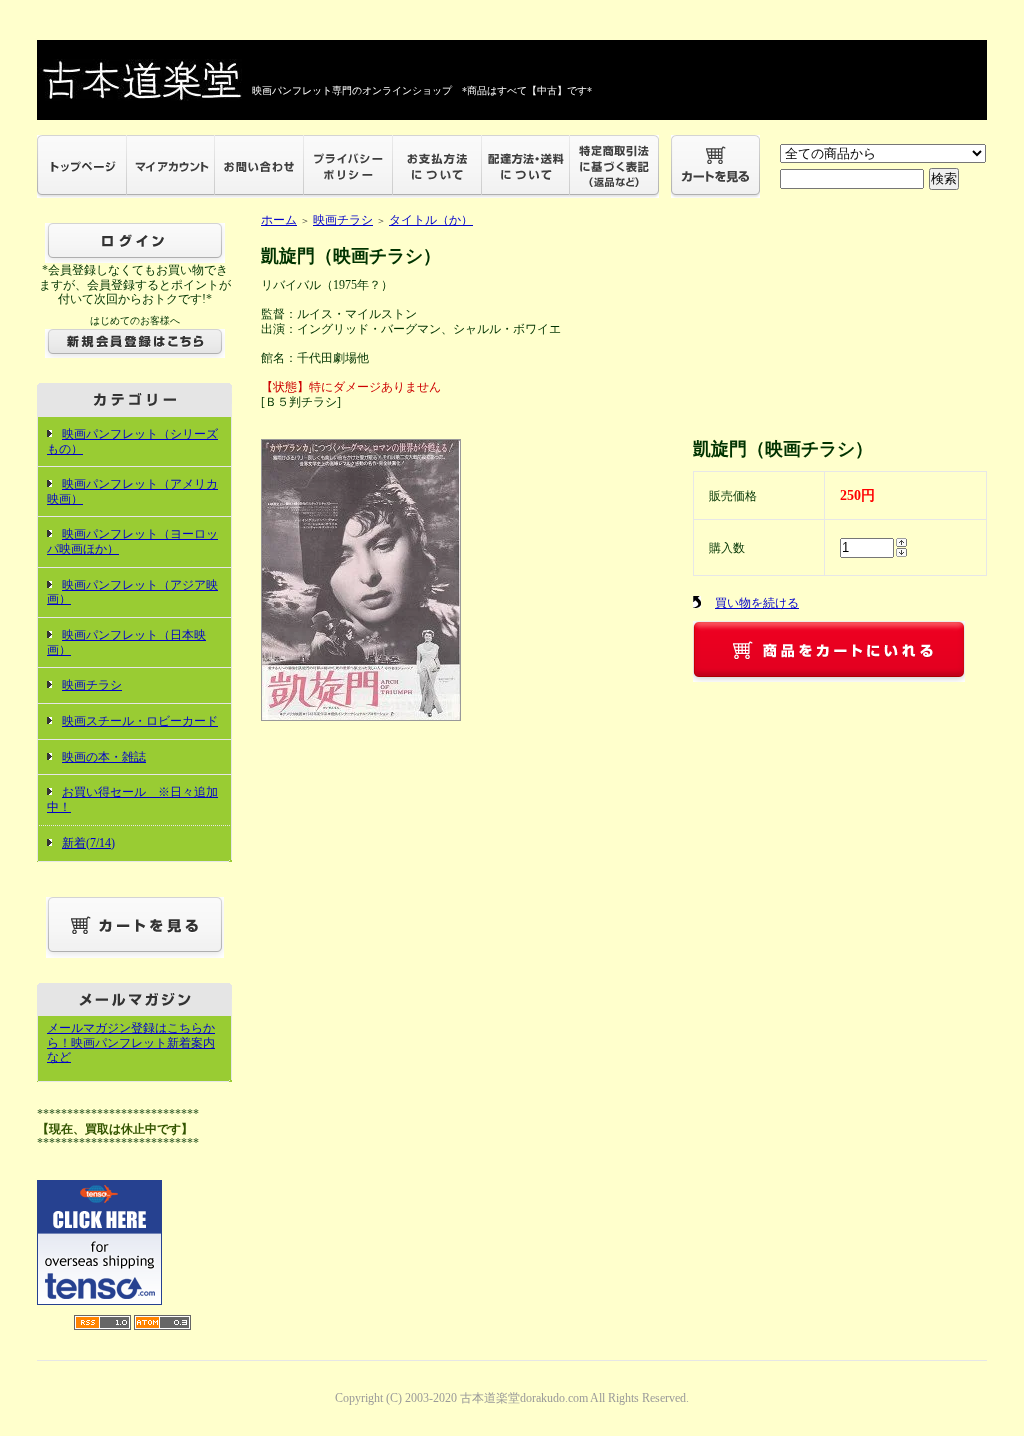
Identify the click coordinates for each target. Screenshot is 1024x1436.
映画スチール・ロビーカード (140, 721)
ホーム (279, 220)
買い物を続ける (757, 603)
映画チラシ (92, 685)
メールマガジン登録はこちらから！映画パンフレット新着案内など (131, 1042)
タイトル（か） (431, 220)
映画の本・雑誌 (104, 757)
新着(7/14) (88, 843)
